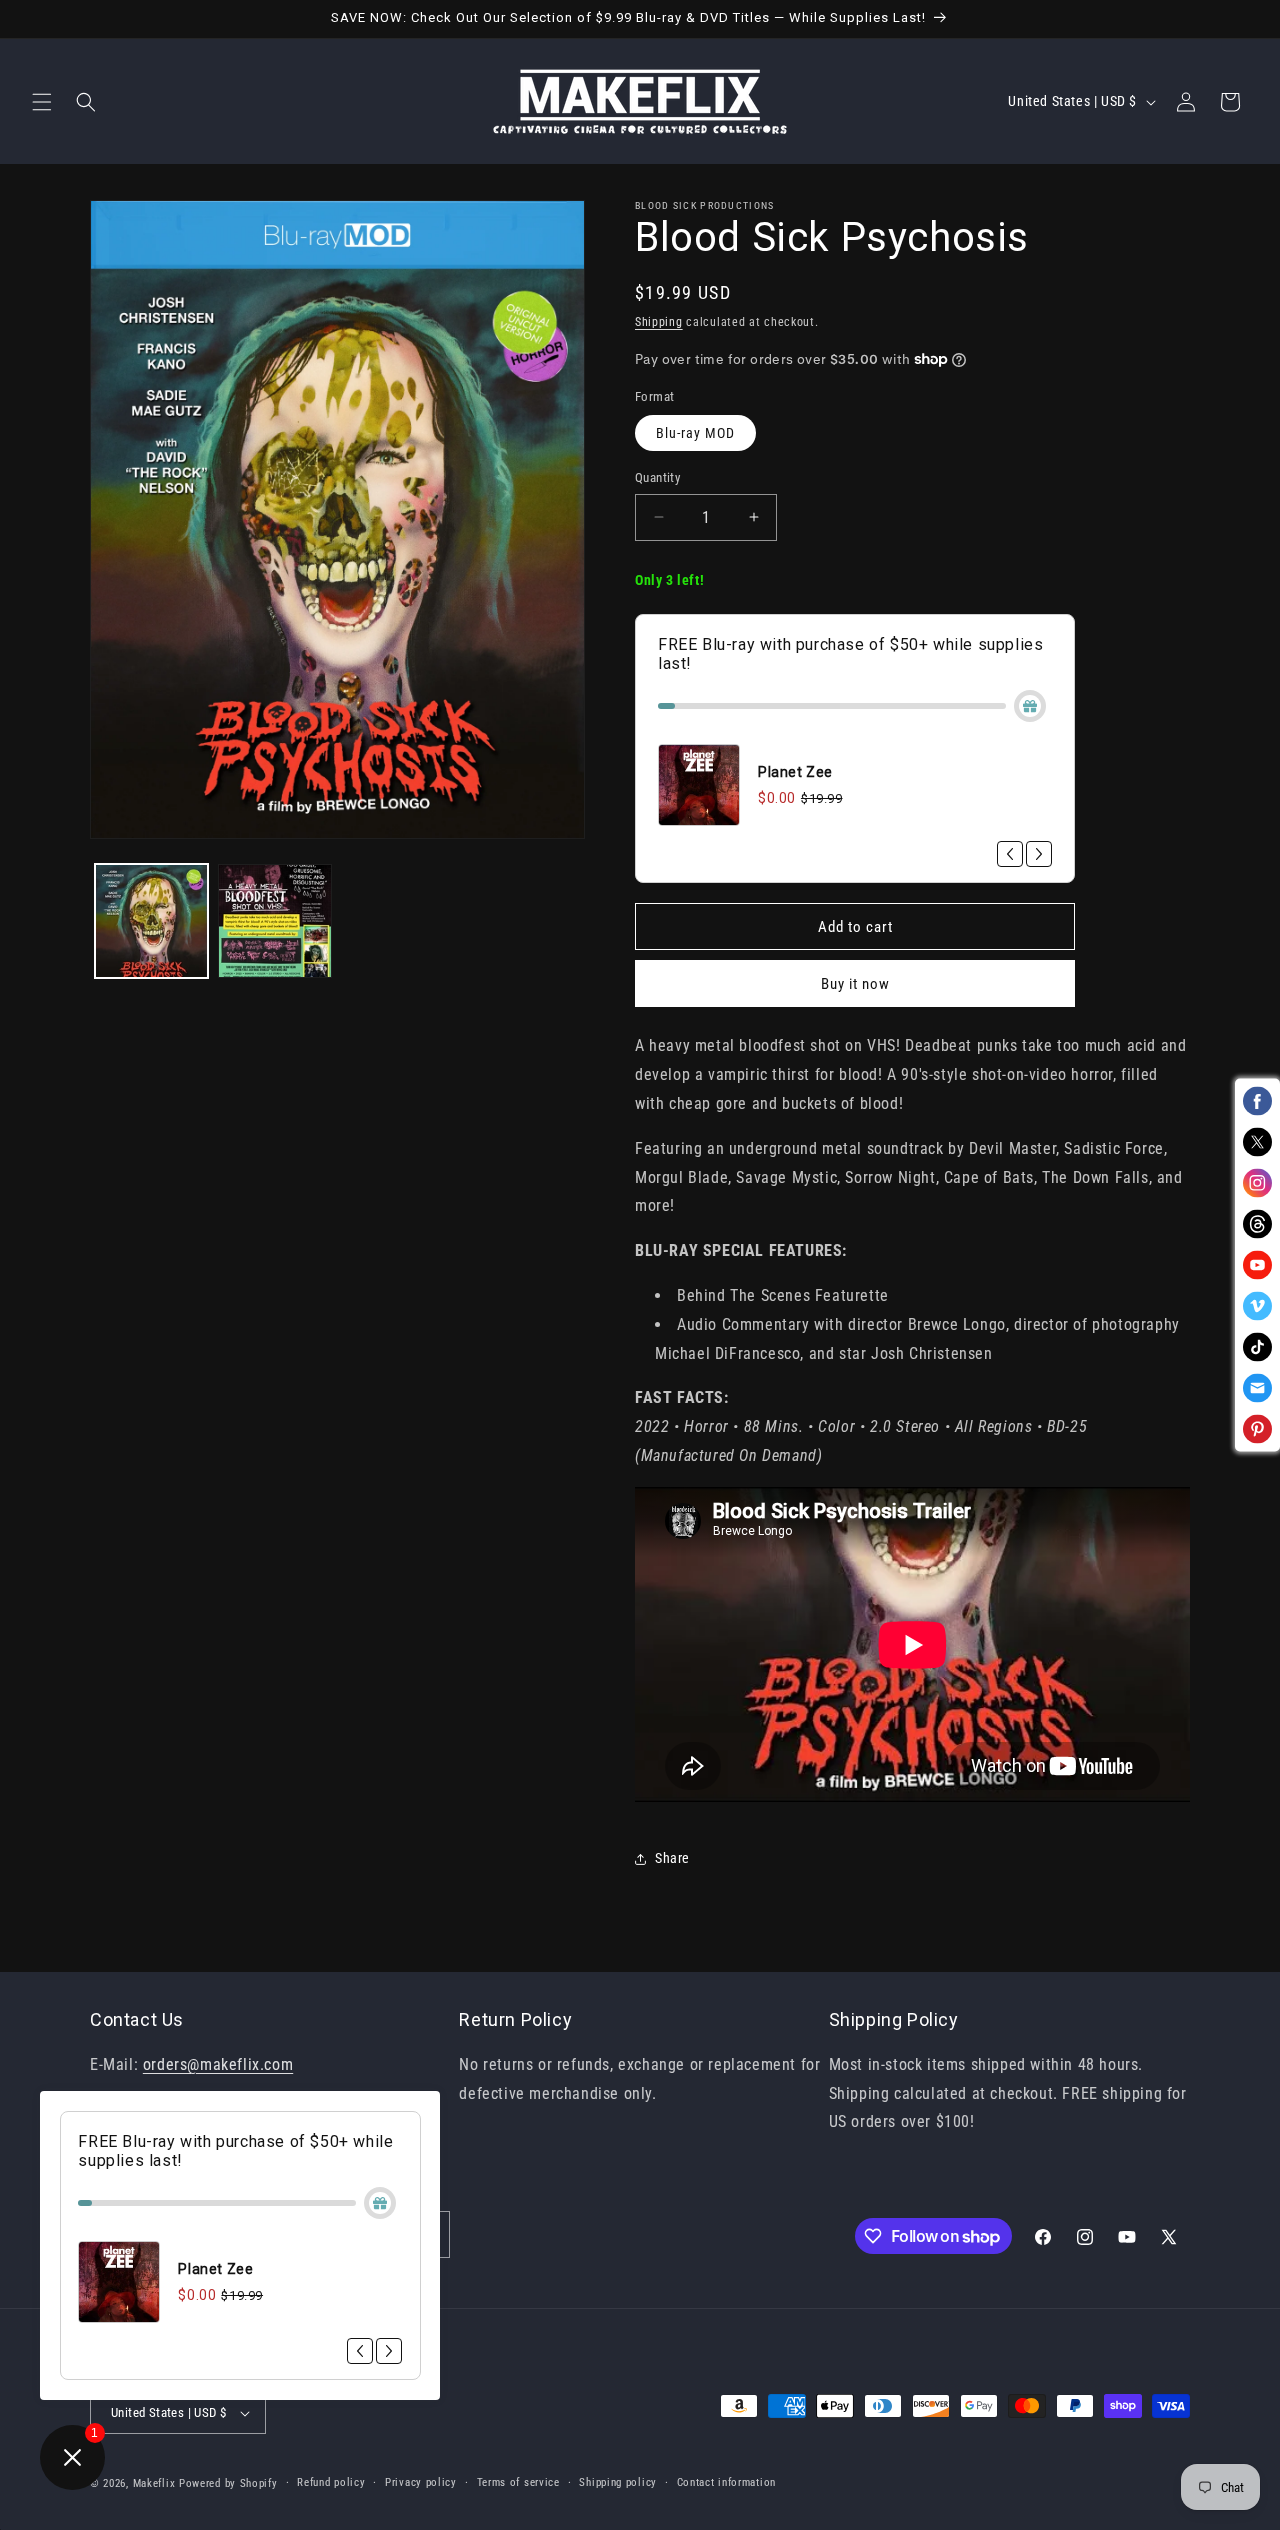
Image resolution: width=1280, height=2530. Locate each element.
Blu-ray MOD (695, 433)
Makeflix (154, 2483)
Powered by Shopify (228, 2483)
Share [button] (672, 1858)
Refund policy (331, 2482)
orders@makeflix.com (218, 2064)
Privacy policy (421, 2482)
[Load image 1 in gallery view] (151, 920)
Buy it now (855, 984)
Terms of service (518, 2482)
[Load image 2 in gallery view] (274, 920)
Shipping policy (618, 2482)
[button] (42, 102)
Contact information (726, 2482)
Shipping (659, 322)
